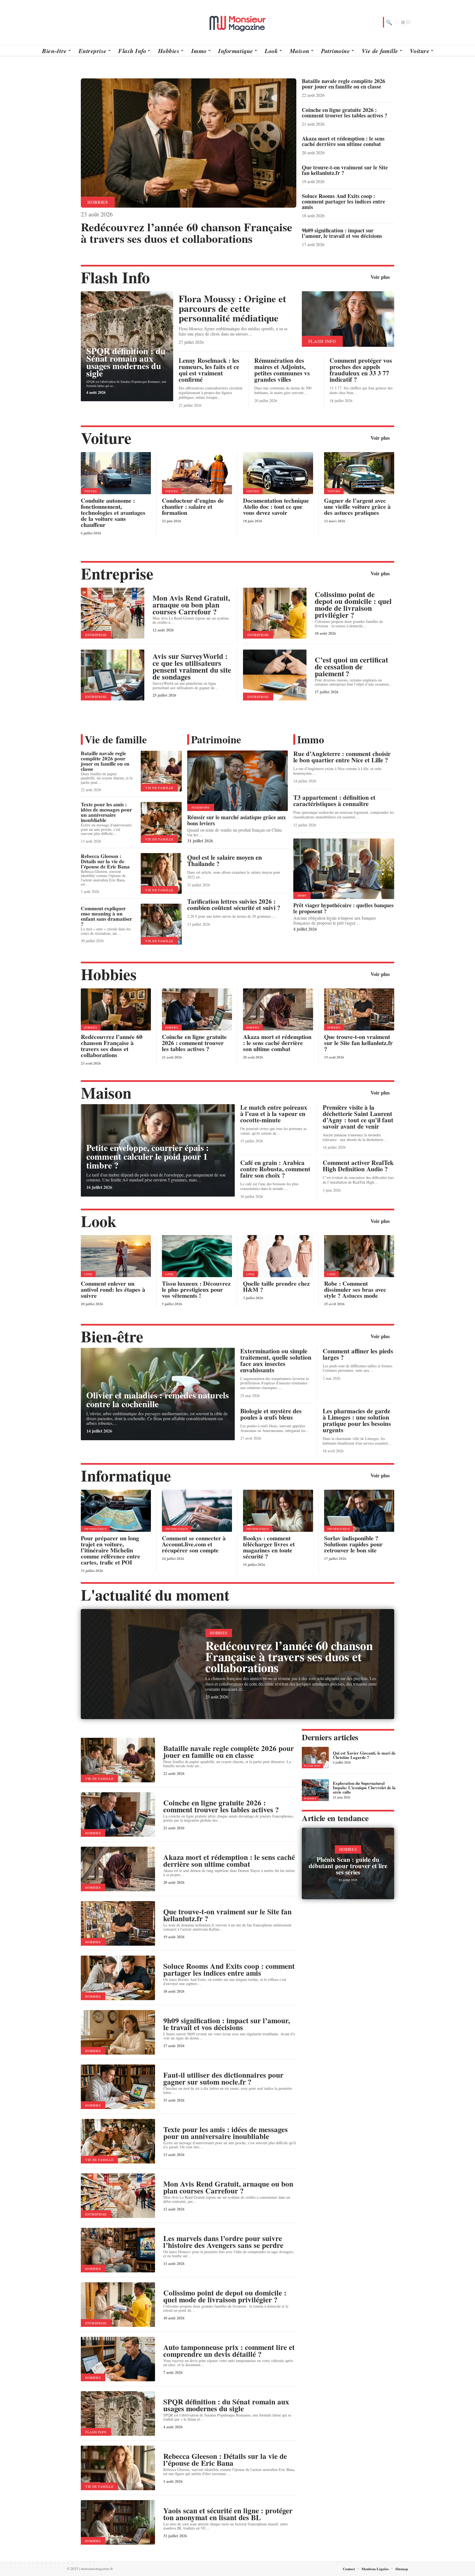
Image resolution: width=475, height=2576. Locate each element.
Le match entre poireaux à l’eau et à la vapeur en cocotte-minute (274, 1114)
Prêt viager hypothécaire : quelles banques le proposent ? (343, 908)
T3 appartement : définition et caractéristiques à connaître (334, 800)
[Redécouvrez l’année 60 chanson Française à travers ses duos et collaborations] (189, 143)
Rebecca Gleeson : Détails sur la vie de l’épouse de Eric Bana (105, 861)
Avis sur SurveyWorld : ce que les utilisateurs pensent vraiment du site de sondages (192, 666)
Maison (106, 1092)
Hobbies (98, 202)
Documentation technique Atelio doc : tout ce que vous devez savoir (276, 506)
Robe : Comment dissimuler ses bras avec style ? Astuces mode (355, 1289)
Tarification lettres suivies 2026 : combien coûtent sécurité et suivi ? (234, 904)
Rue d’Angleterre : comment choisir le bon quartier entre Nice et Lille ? (342, 757)
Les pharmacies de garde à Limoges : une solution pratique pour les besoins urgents (357, 1420)
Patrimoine (216, 739)
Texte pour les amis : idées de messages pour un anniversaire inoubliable (106, 812)
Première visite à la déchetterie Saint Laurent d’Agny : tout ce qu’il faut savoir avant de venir (358, 1117)
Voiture (106, 438)
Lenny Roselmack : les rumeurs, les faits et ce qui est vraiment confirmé (209, 370)
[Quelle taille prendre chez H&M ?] (278, 1256)
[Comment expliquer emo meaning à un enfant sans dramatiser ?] (161, 924)
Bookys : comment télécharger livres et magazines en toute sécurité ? (269, 1547)
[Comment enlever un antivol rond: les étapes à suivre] (116, 1256)
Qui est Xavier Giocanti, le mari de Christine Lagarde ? (364, 1755)
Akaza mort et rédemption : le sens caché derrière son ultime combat (343, 141)
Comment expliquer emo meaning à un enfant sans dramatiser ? (106, 916)
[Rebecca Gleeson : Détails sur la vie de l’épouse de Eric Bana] (161, 874)
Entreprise (117, 573)
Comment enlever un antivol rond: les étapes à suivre (113, 1289)
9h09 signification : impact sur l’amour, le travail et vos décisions (342, 233)
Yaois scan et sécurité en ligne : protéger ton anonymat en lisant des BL (228, 2514)
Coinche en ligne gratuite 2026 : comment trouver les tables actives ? (345, 113)
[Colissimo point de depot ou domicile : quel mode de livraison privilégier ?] (275, 613)
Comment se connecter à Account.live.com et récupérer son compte (194, 1544)
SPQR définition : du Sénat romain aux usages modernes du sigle (126, 362)
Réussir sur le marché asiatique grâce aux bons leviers (237, 820)
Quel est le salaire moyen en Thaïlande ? (225, 860)
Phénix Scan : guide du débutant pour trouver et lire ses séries (348, 1866)
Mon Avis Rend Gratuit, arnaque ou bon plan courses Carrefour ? (191, 605)
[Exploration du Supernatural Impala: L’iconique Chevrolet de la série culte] (315, 1790)
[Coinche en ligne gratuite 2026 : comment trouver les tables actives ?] (197, 1009)
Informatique (126, 1475)
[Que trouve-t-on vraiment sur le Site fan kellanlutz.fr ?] (359, 1009)
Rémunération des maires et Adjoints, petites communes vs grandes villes (282, 370)
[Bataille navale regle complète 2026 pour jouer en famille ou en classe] (161, 771)
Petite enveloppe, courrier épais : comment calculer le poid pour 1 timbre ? (148, 1156)
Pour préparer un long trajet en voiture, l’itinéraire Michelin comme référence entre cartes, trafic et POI (111, 1550)
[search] (388, 22)
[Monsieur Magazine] (237, 22)
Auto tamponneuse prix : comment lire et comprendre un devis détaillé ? (229, 2350)
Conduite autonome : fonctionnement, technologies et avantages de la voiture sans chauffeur (113, 512)
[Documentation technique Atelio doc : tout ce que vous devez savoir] (278, 473)
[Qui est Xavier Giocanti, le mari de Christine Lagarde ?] (315, 1758)
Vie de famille (116, 739)
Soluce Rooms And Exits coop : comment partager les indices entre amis (343, 201)
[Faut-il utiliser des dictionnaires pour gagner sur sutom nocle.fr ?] (118, 2087)
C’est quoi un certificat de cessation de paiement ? (351, 666)
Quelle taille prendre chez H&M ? (276, 1286)
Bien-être (112, 1336)
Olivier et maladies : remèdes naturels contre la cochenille (158, 1399)
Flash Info (115, 277)
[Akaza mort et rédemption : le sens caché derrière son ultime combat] (278, 1009)
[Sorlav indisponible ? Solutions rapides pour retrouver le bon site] (359, 1511)
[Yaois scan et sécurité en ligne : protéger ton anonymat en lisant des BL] (118, 2522)
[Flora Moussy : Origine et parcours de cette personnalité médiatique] (348, 319)
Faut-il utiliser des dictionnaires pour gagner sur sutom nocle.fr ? (223, 2078)
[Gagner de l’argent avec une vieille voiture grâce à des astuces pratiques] (359, 473)
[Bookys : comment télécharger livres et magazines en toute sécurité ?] (278, 1511)
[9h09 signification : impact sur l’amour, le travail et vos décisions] (118, 2032)
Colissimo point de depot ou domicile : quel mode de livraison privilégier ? (353, 604)
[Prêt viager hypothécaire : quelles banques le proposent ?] (344, 869)
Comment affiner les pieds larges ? (358, 1354)
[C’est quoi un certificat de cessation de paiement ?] (275, 675)
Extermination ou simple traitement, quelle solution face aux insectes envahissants (276, 1360)
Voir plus (380, 277)
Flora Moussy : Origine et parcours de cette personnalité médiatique (232, 308)
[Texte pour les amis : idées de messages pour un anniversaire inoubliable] (161, 822)
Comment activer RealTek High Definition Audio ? (358, 1166)
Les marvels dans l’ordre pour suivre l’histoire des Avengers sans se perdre (223, 2242)
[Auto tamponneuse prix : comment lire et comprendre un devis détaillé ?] (118, 2359)
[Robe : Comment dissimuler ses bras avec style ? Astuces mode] (359, 1256)
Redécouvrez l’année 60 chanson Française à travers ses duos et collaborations (187, 233)
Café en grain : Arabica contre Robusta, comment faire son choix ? (275, 1169)
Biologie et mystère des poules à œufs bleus (271, 1414)
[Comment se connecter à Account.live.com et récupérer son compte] (197, 1511)
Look (99, 1221)
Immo (311, 739)
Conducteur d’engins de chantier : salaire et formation (193, 506)
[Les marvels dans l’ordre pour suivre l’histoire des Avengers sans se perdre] (118, 2250)
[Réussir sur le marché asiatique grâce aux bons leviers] (238, 781)
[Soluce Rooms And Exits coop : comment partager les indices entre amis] (118, 1978)
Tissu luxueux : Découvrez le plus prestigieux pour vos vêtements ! (196, 1289)
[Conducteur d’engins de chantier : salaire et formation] (197, 473)
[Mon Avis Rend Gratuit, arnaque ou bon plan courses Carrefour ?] (113, 613)
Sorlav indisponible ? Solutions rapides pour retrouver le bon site (353, 1544)
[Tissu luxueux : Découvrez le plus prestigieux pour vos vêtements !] (197, 1256)
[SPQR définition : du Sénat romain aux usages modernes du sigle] (118, 2413)
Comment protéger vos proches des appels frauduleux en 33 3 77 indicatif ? (361, 370)
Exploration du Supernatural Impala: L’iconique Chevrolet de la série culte (364, 1788)
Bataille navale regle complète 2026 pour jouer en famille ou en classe (343, 84)
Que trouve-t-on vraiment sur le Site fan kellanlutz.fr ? (345, 170)
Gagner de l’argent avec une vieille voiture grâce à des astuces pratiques (357, 506)
